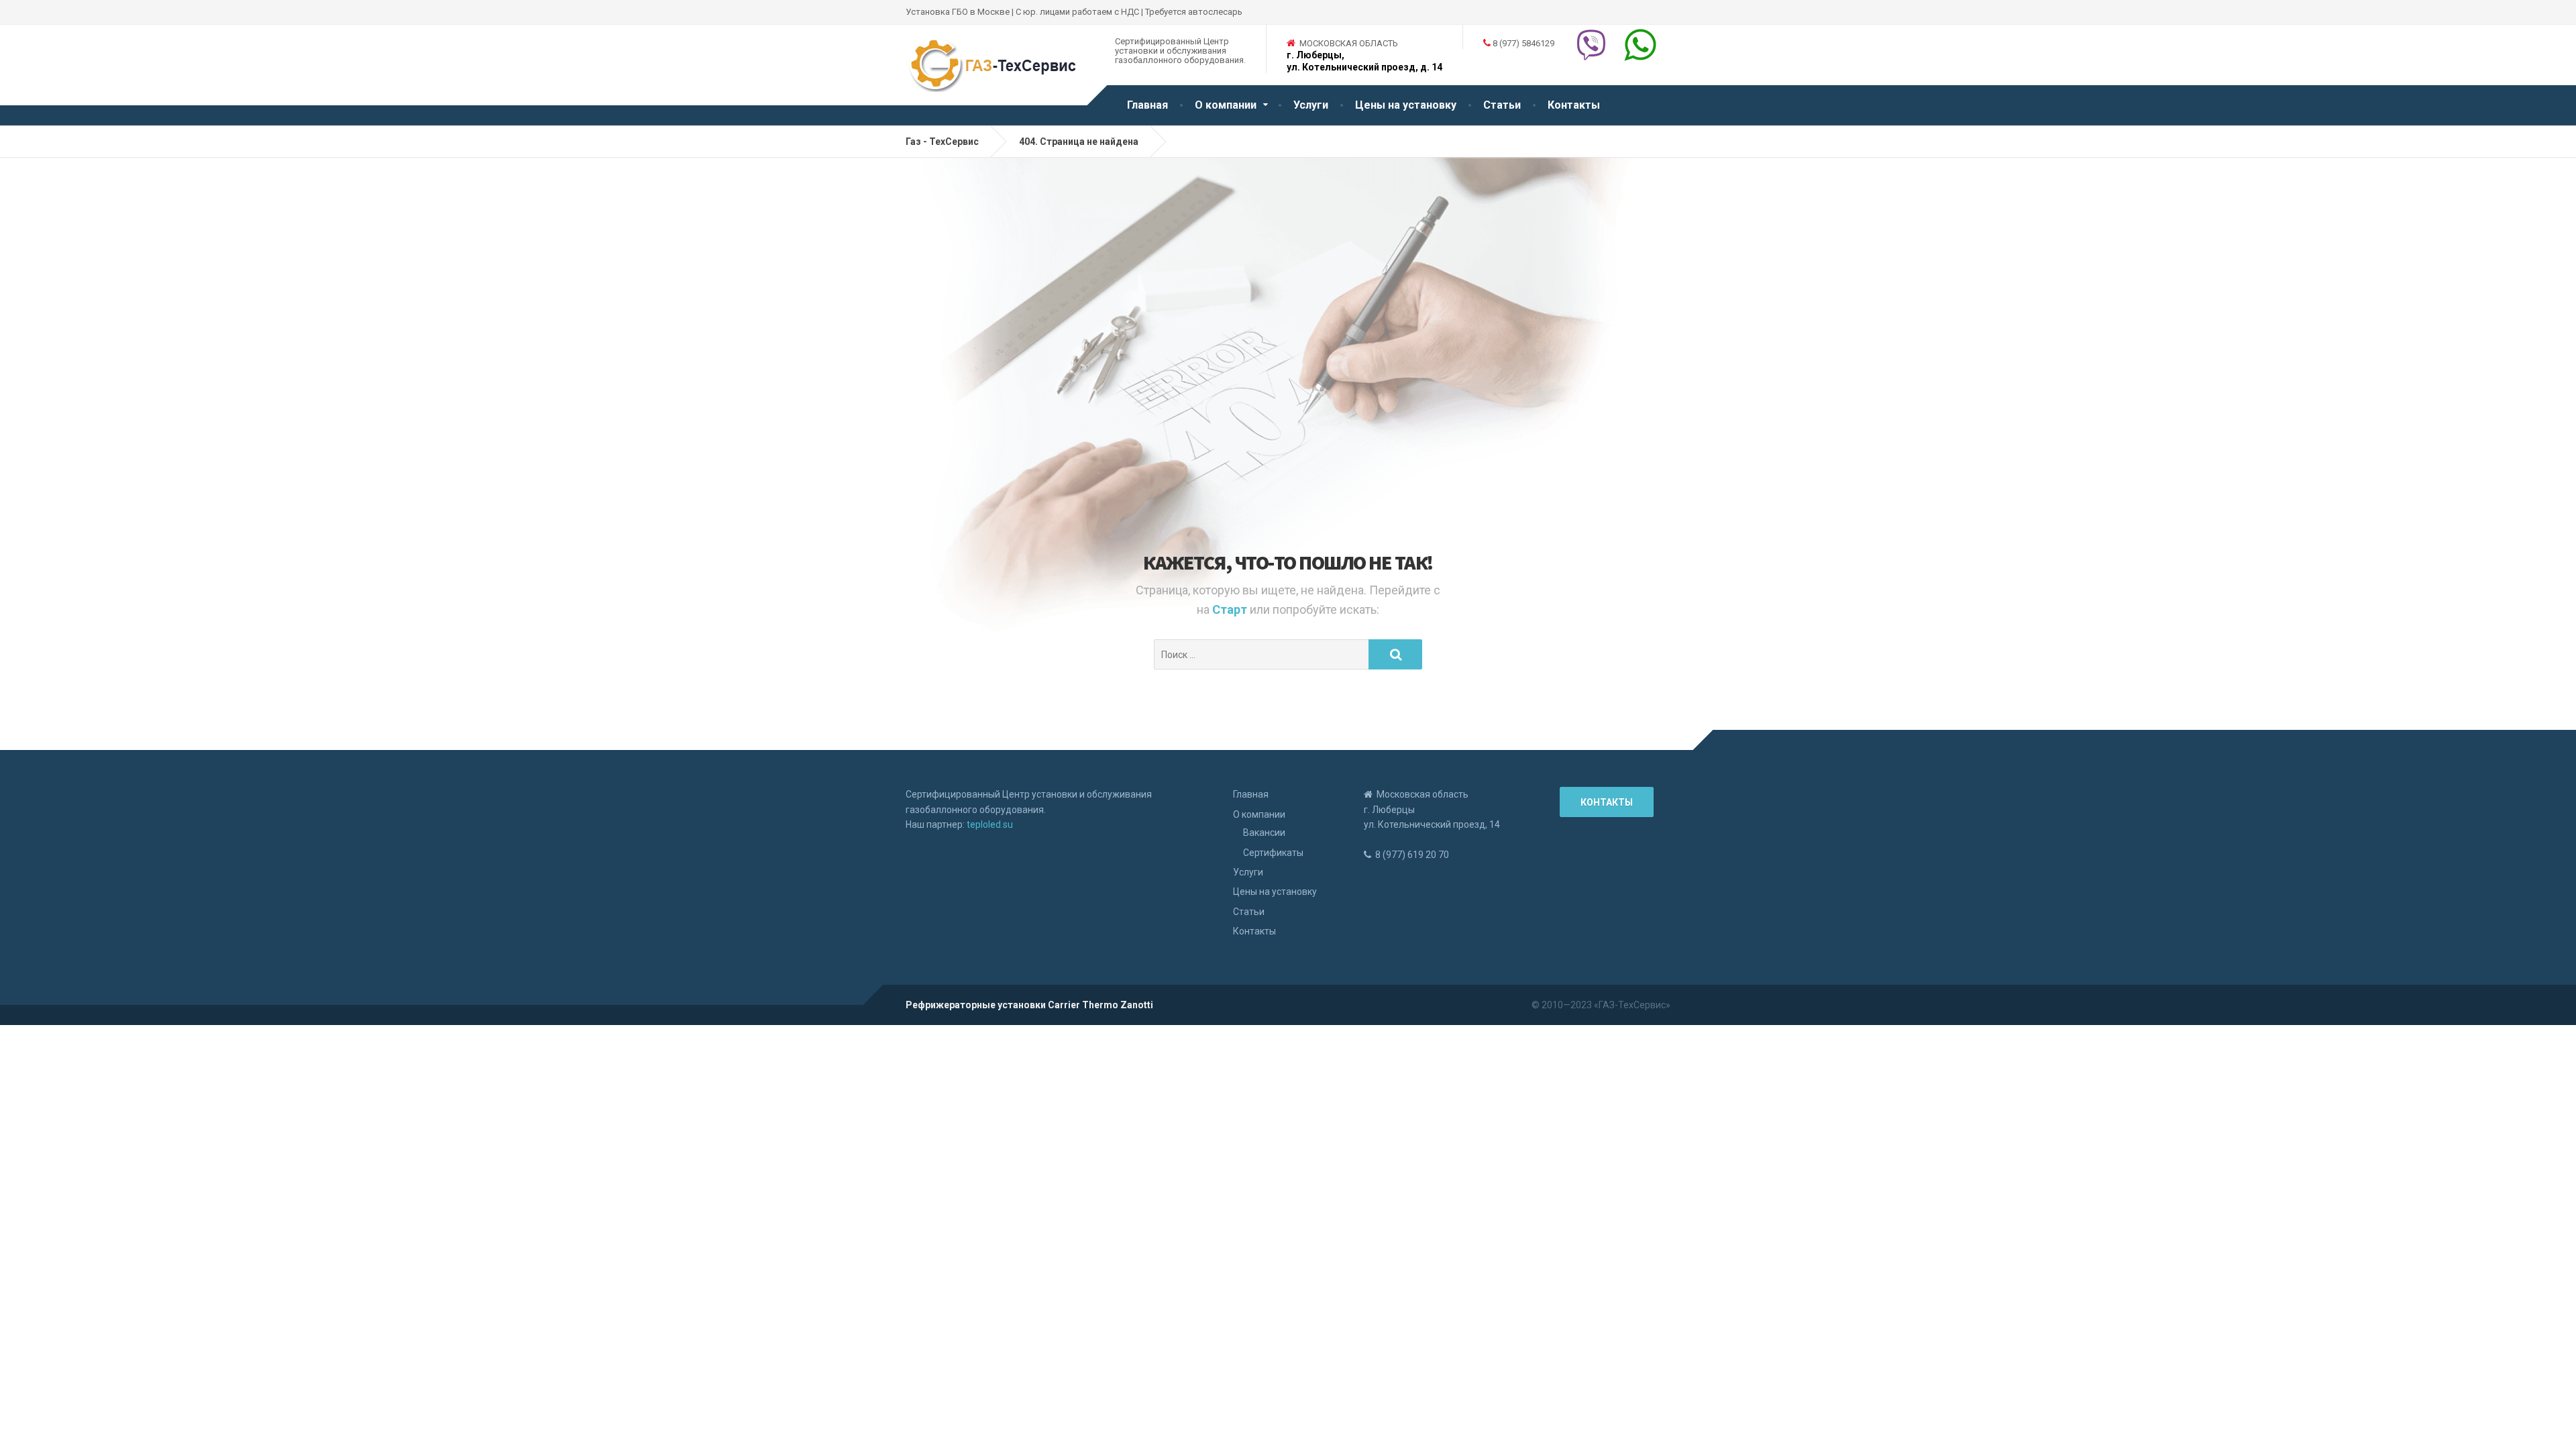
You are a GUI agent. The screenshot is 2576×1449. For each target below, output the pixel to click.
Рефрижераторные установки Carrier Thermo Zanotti (1029, 1005)
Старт (1231, 609)
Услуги (1311, 105)
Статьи (1502, 105)
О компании (1226, 105)
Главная (1147, 105)
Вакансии (1264, 833)
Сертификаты (1273, 853)
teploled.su (990, 824)
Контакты (1574, 105)
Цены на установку (1406, 105)
